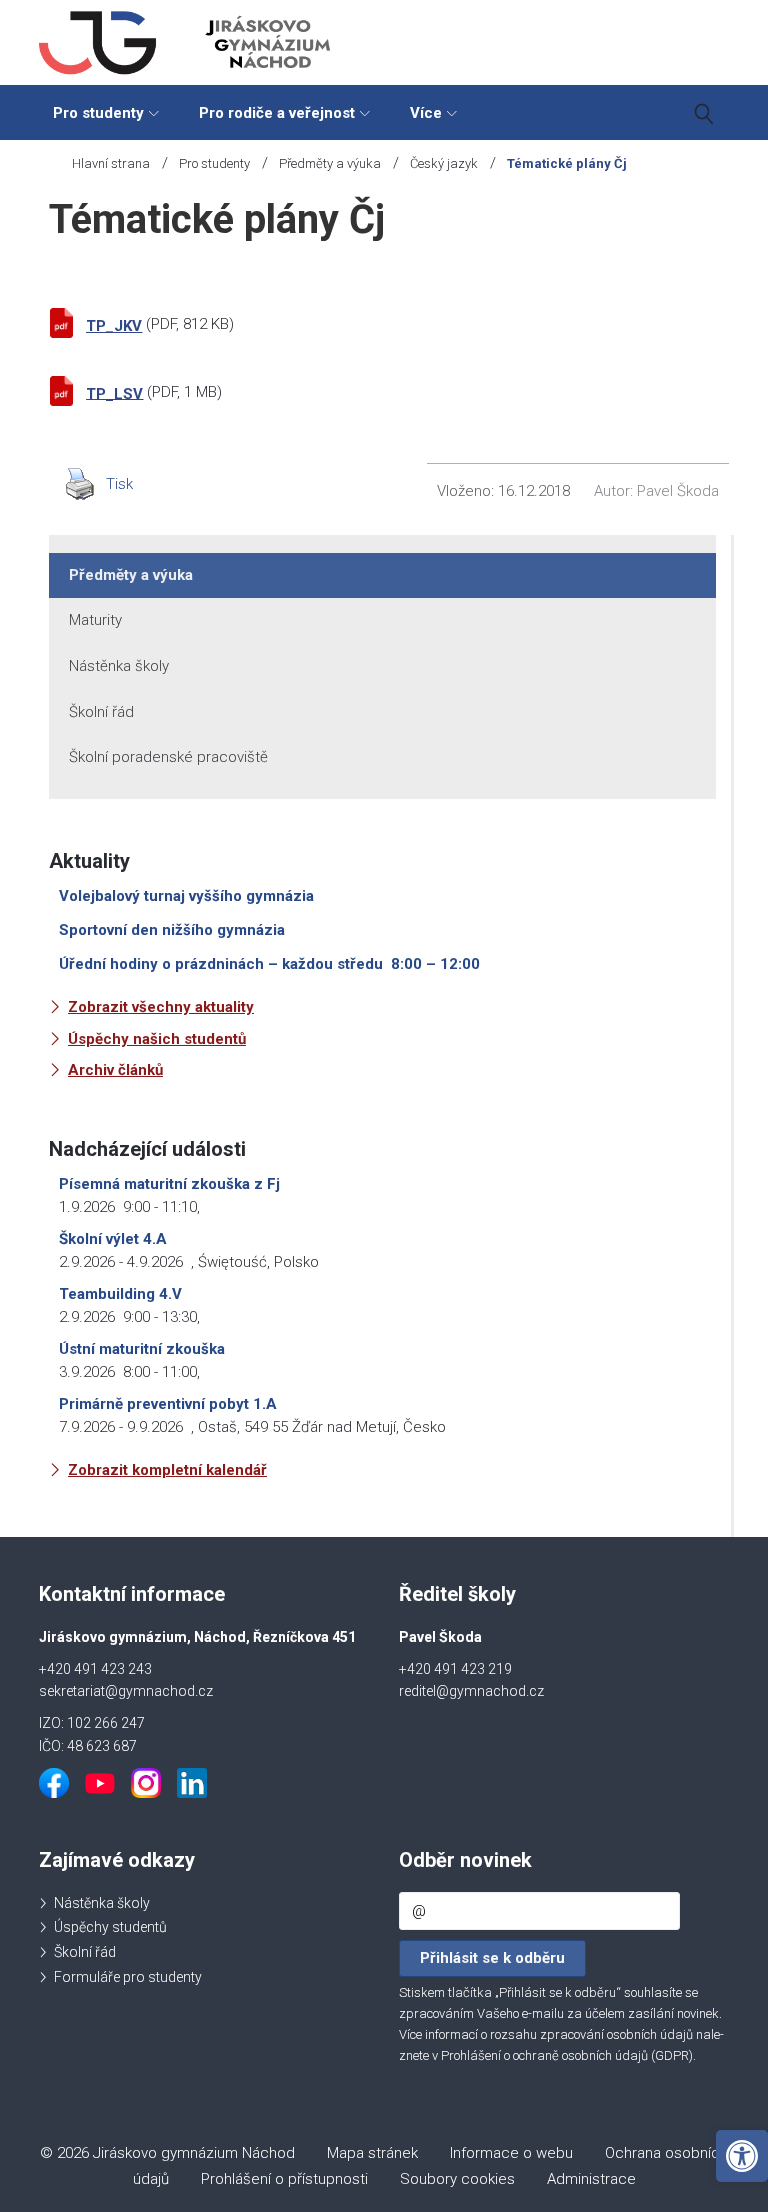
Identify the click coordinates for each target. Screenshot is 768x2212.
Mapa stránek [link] (372, 2153)
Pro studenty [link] (98, 113)
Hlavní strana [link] (111, 163)
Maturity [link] (95, 620)
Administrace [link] (591, 2179)
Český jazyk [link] (444, 163)
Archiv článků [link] (115, 1070)
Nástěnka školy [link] (119, 666)
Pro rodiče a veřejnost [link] (277, 113)
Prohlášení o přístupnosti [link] (284, 2179)
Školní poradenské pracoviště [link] (168, 757)
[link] (742, 2156)
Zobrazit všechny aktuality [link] (161, 1007)
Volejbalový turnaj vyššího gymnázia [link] (186, 896)
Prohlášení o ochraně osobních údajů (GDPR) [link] (567, 2055)
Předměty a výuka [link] (330, 163)
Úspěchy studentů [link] (110, 1927)
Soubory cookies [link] (457, 2179)
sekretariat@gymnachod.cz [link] (126, 1691)
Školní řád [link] (101, 712)
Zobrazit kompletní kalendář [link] (167, 1470)
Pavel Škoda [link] (678, 491)
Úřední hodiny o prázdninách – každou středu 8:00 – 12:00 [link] (269, 964)
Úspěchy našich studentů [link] (157, 1039)
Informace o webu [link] (511, 2153)
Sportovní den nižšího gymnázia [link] (172, 930)
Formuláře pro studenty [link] (128, 1977)
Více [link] (426, 113)
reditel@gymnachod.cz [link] (471, 1691)
